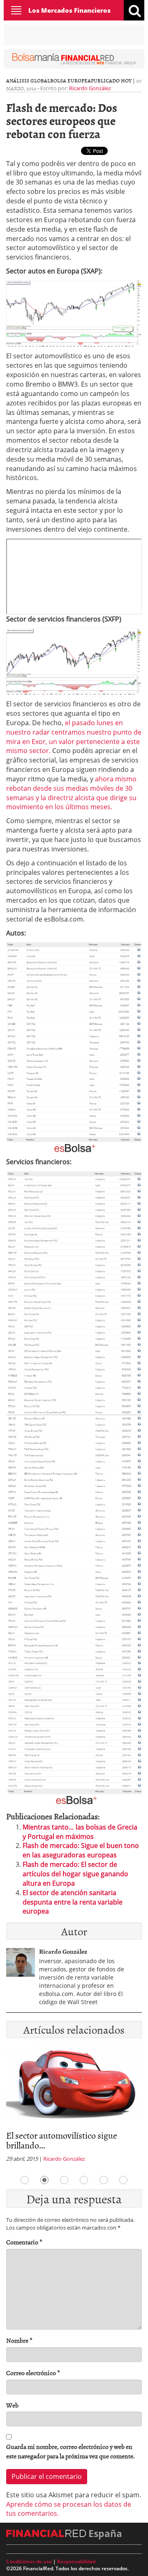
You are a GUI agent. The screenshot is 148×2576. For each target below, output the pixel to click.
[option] (74, 2107)
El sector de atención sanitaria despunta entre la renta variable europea (73, 1902)
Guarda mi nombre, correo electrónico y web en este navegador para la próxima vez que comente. (71, 2451)
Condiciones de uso (29, 2561)
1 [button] (25, 2180)
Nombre (19, 2340)
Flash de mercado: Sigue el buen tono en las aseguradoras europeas (81, 1850)
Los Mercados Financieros (69, 10)
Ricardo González (90, 88)
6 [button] (123, 2180)
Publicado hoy (111, 80)
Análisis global (28, 80)
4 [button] (84, 2180)
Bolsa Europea (71, 80)
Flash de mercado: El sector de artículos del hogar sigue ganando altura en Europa (75, 1874)
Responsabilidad (76, 2561)
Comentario (24, 2242)
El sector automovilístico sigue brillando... (62, 2140)
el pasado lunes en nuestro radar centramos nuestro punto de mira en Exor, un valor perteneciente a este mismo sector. (74, 737)
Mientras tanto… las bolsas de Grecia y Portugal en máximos (80, 1832)
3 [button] (64, 2180)
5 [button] (104, 2180)
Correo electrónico (33, 2373)
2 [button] (44, 2180)
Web (12, 2405)
